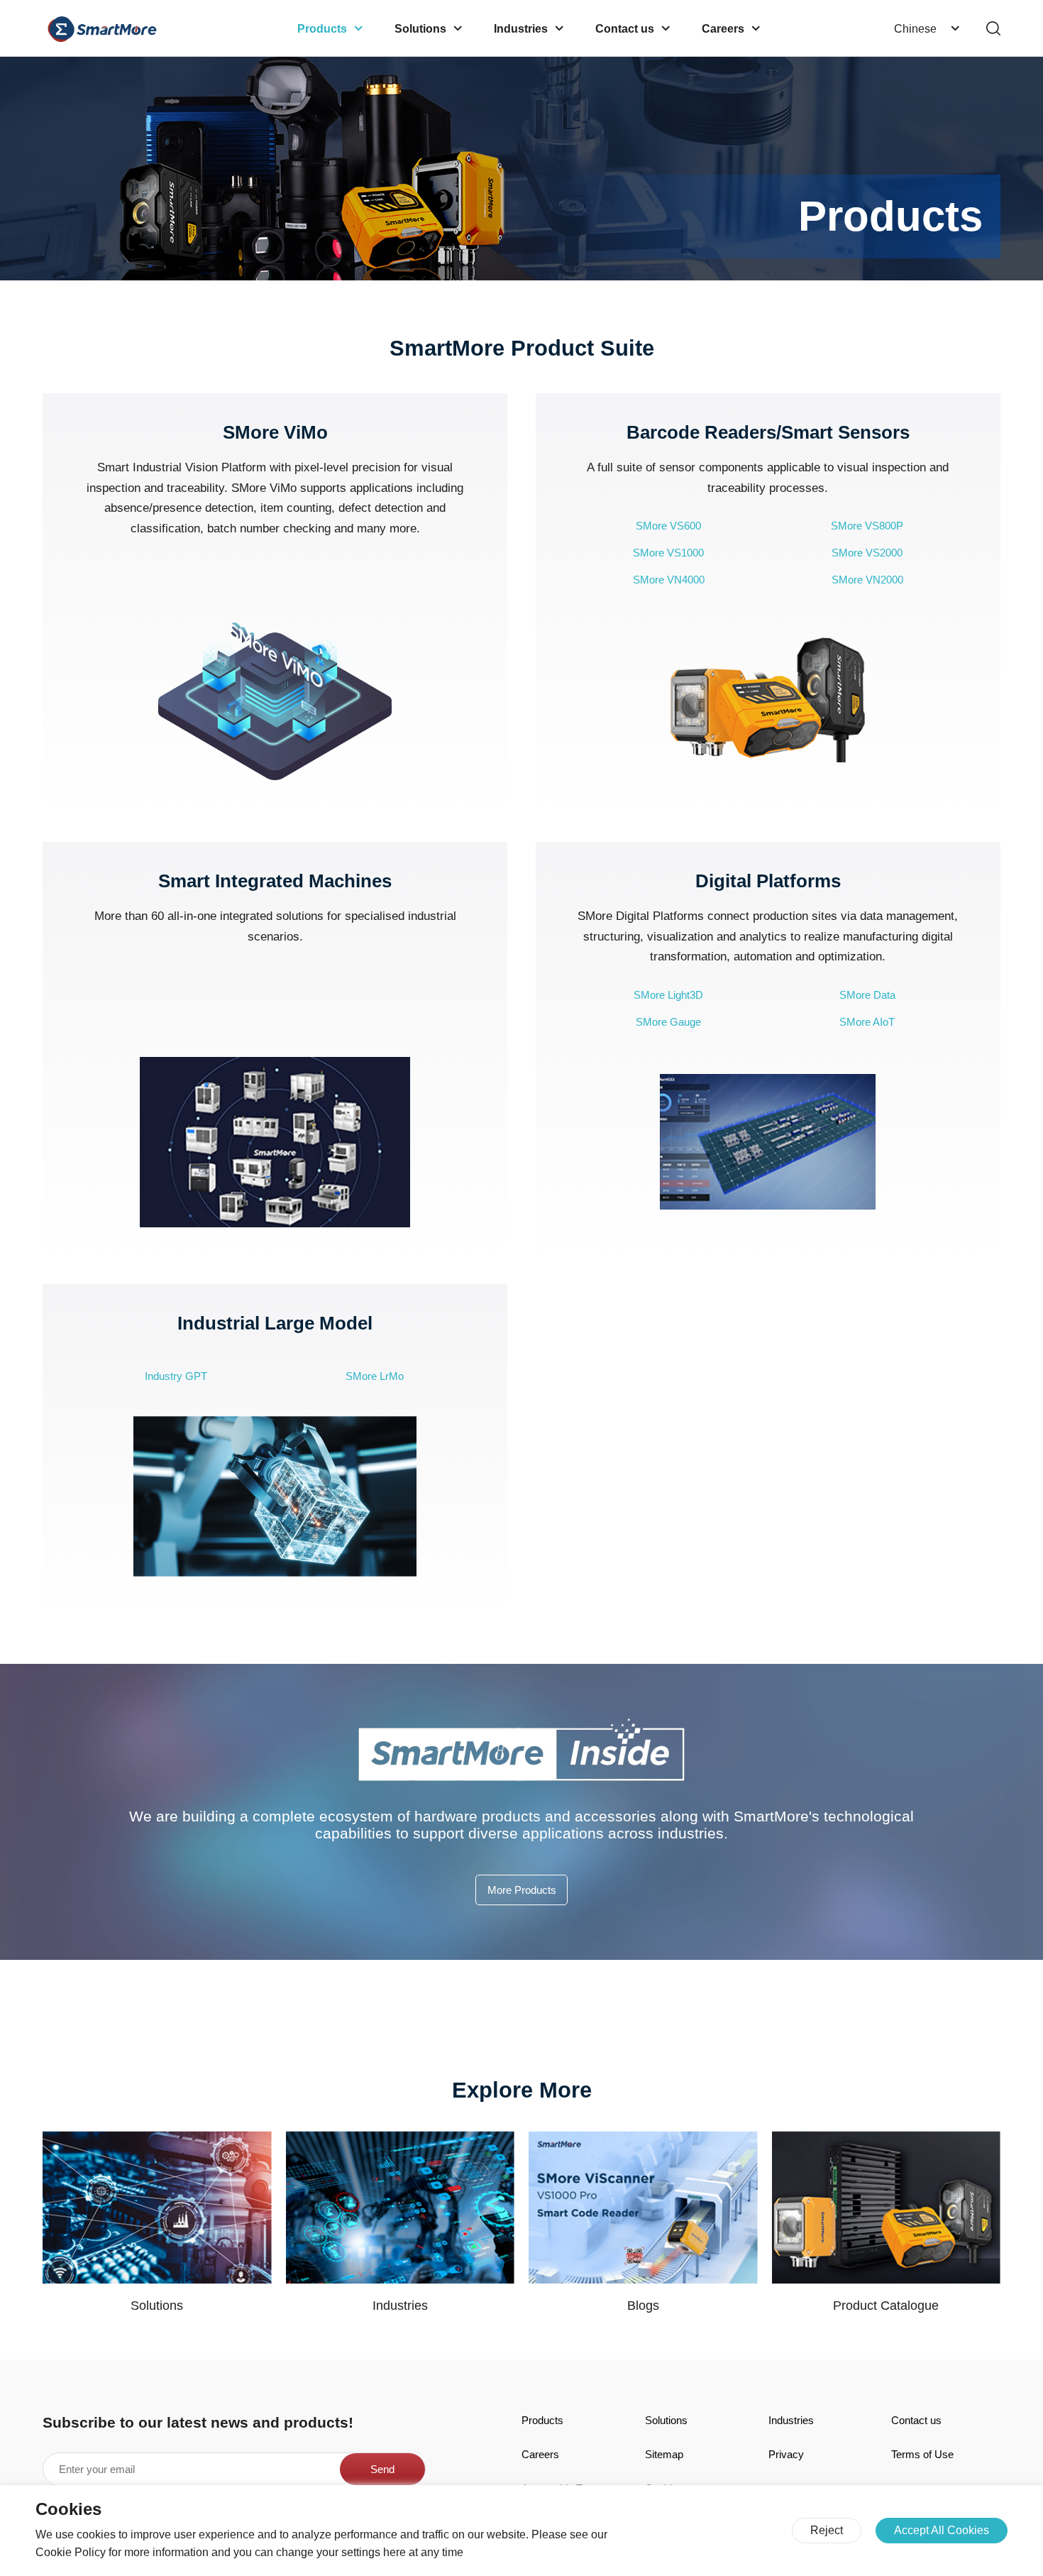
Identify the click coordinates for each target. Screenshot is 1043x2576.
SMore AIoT (867, 1022)
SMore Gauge (668, 1022)
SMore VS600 (668, 526)
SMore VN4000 (669, 580)
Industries (791, 2420)
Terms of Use (922, 2454)
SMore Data (867, 995)
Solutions (666, 2420)
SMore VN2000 (867, 580)
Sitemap (664, 2454)
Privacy (786, 2454)
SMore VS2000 (867, 553)
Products (542, 2420)
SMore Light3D (668, 995)
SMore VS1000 (668, 553)
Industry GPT (176, 1376)
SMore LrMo (375, 1376)
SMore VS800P (867, 526)
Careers (540, 2454)
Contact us (916, 2420)
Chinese (915, 28)
